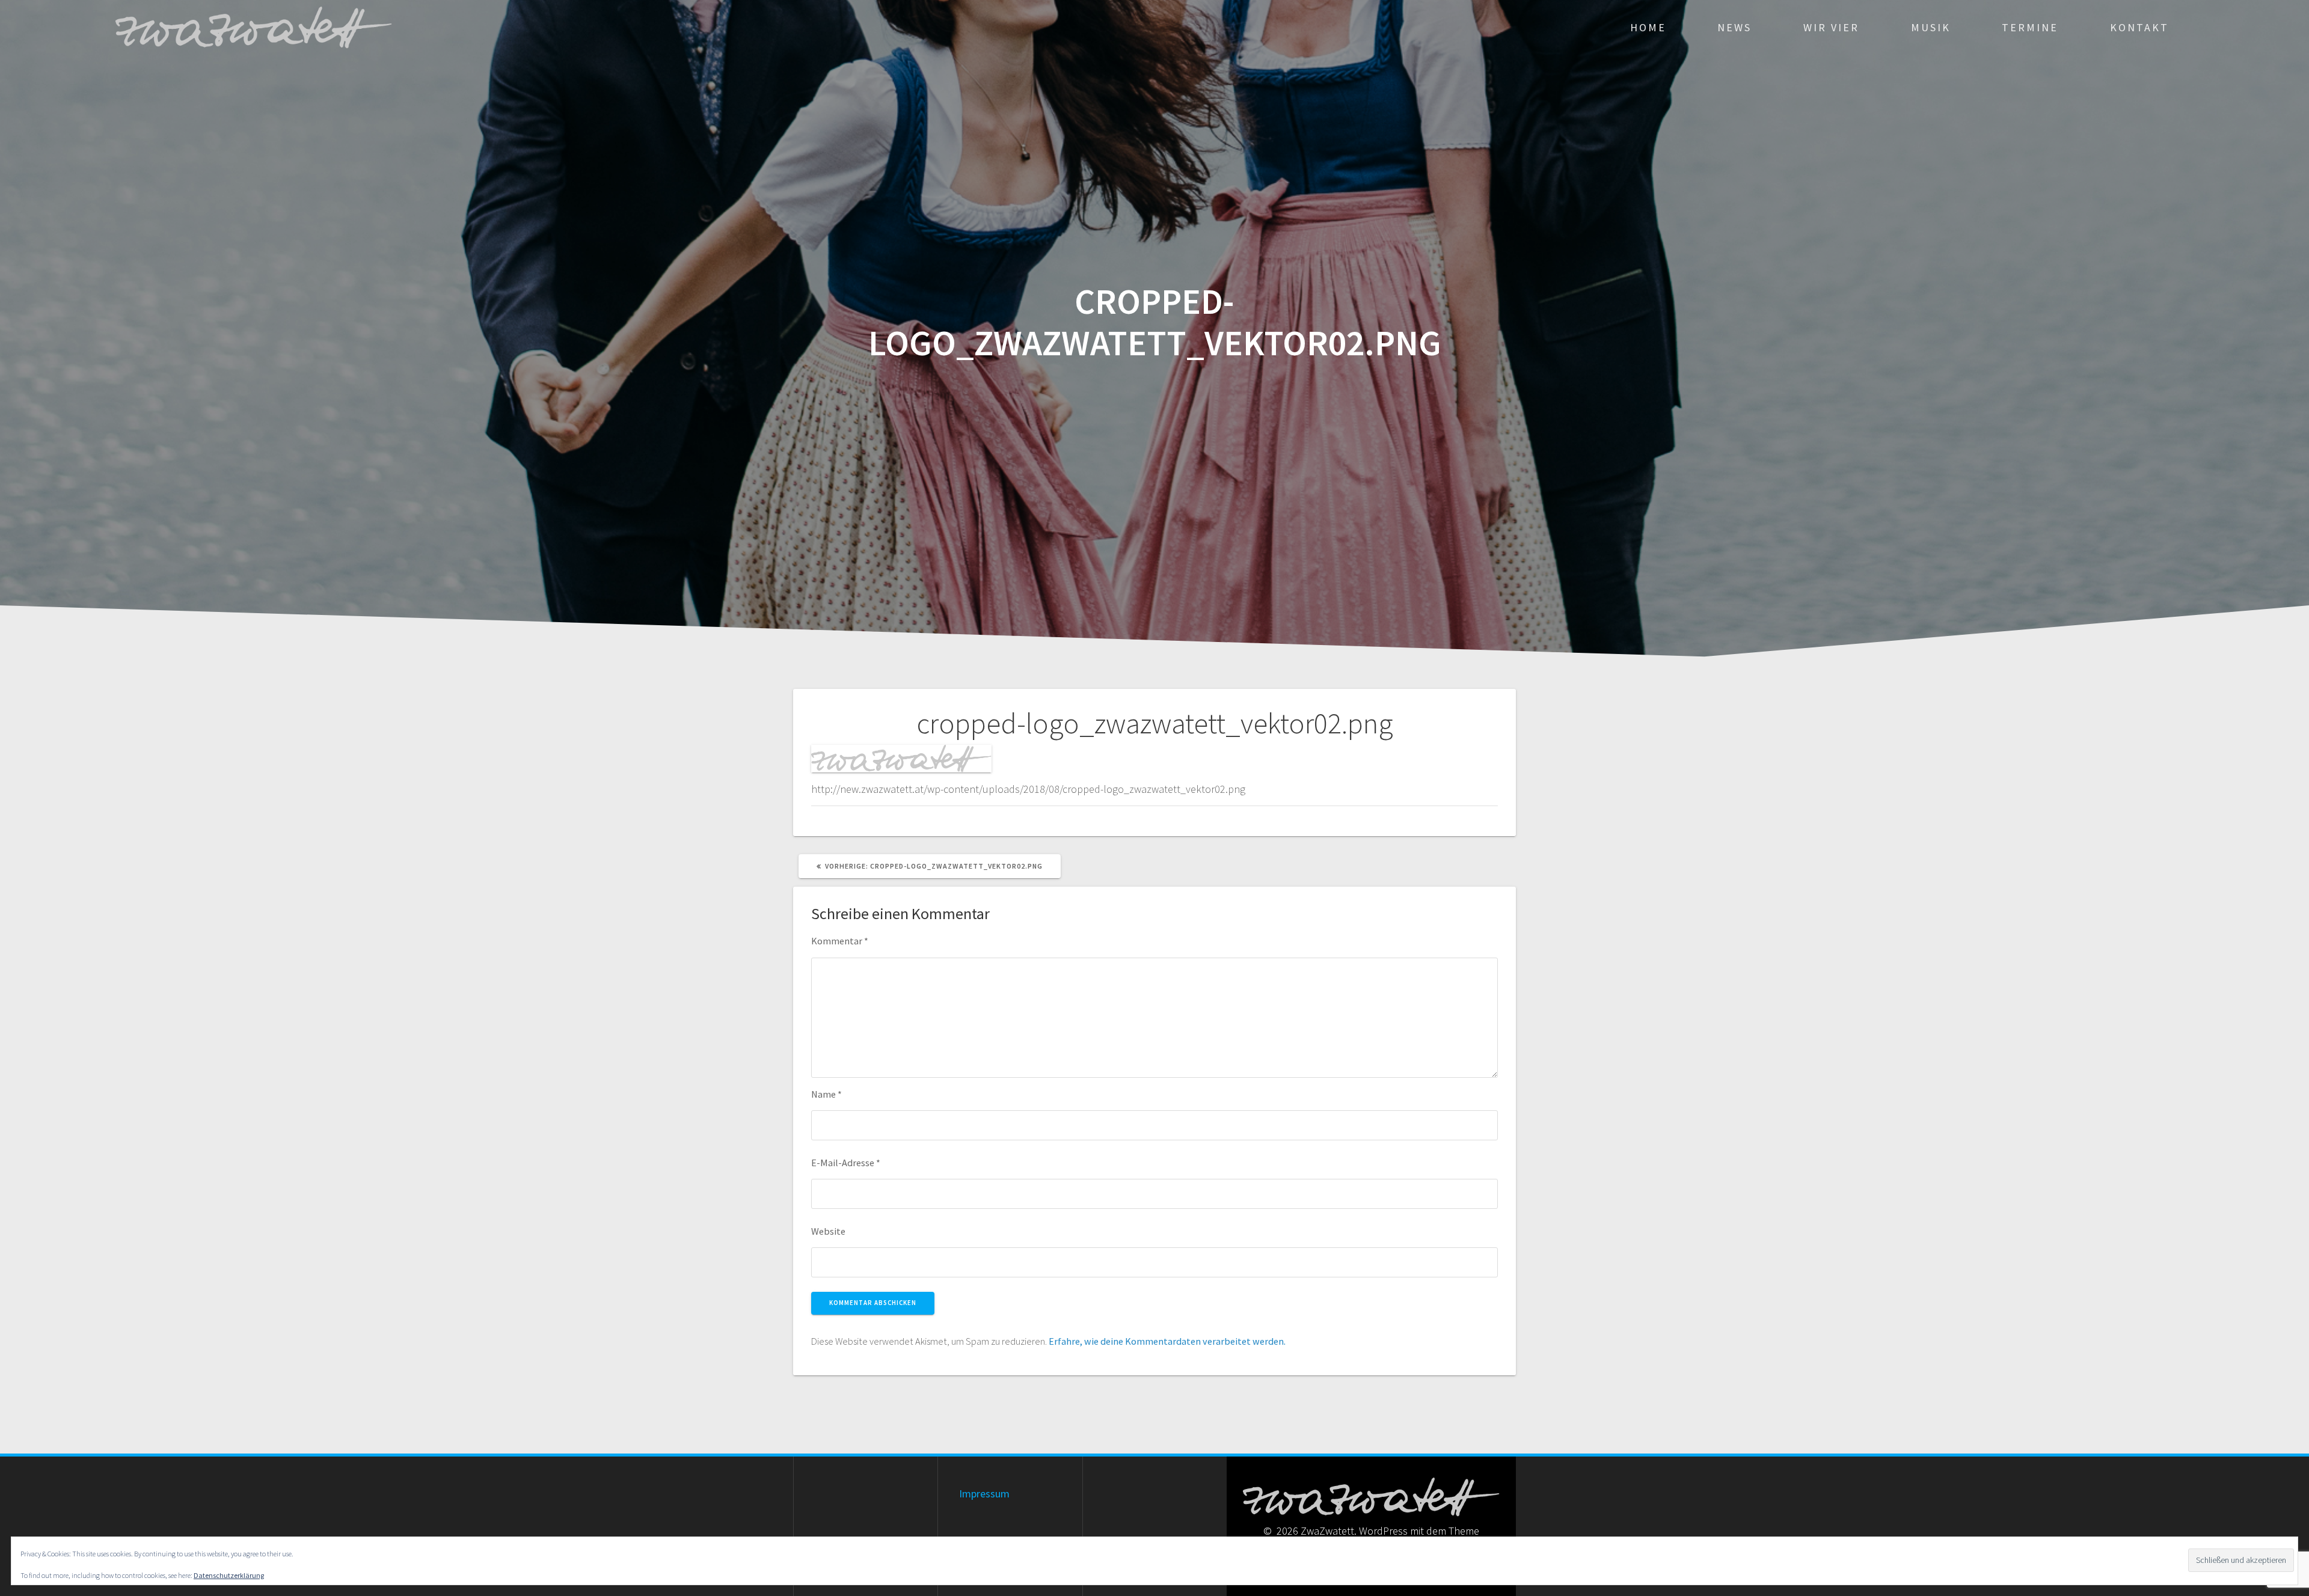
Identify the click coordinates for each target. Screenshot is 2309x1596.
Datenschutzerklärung (229, 1575)
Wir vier (1831, 27)
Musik (1931, 27)
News (1734, 27)
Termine (2030, 27)
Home (1648, 27)
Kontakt (2139, 27)
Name (826, 1094)
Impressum (984, 1494)
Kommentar (840, 941)
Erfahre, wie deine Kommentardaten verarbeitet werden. (1167, 1341)
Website (828, 1231)
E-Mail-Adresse (846, 1163)
